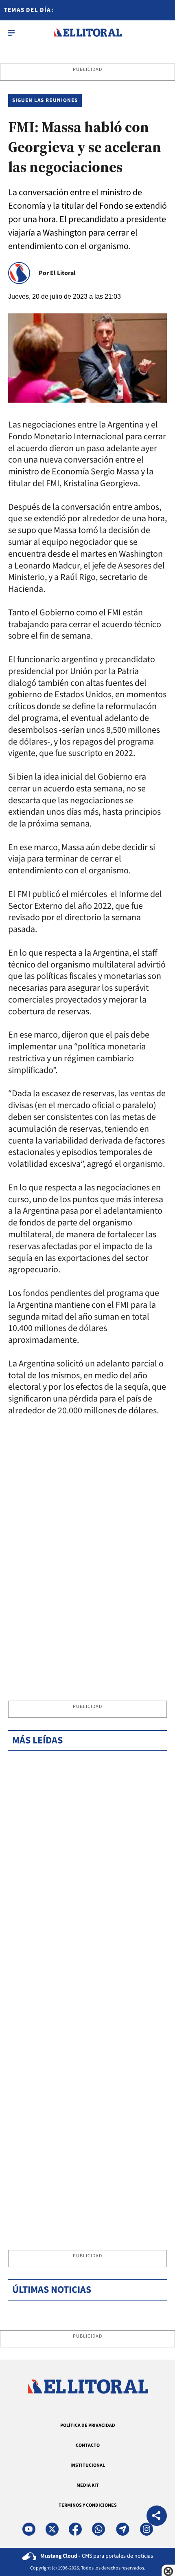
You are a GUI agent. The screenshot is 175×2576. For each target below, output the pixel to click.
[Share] (157, 2517)
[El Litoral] (88, 33)
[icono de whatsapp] (98, 2529)
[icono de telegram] (122, 2529)
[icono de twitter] (52, 2529)
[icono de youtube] (29, 2529)
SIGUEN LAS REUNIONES (45, 100)
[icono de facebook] (75, 2529)
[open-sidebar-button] (11, 33)
